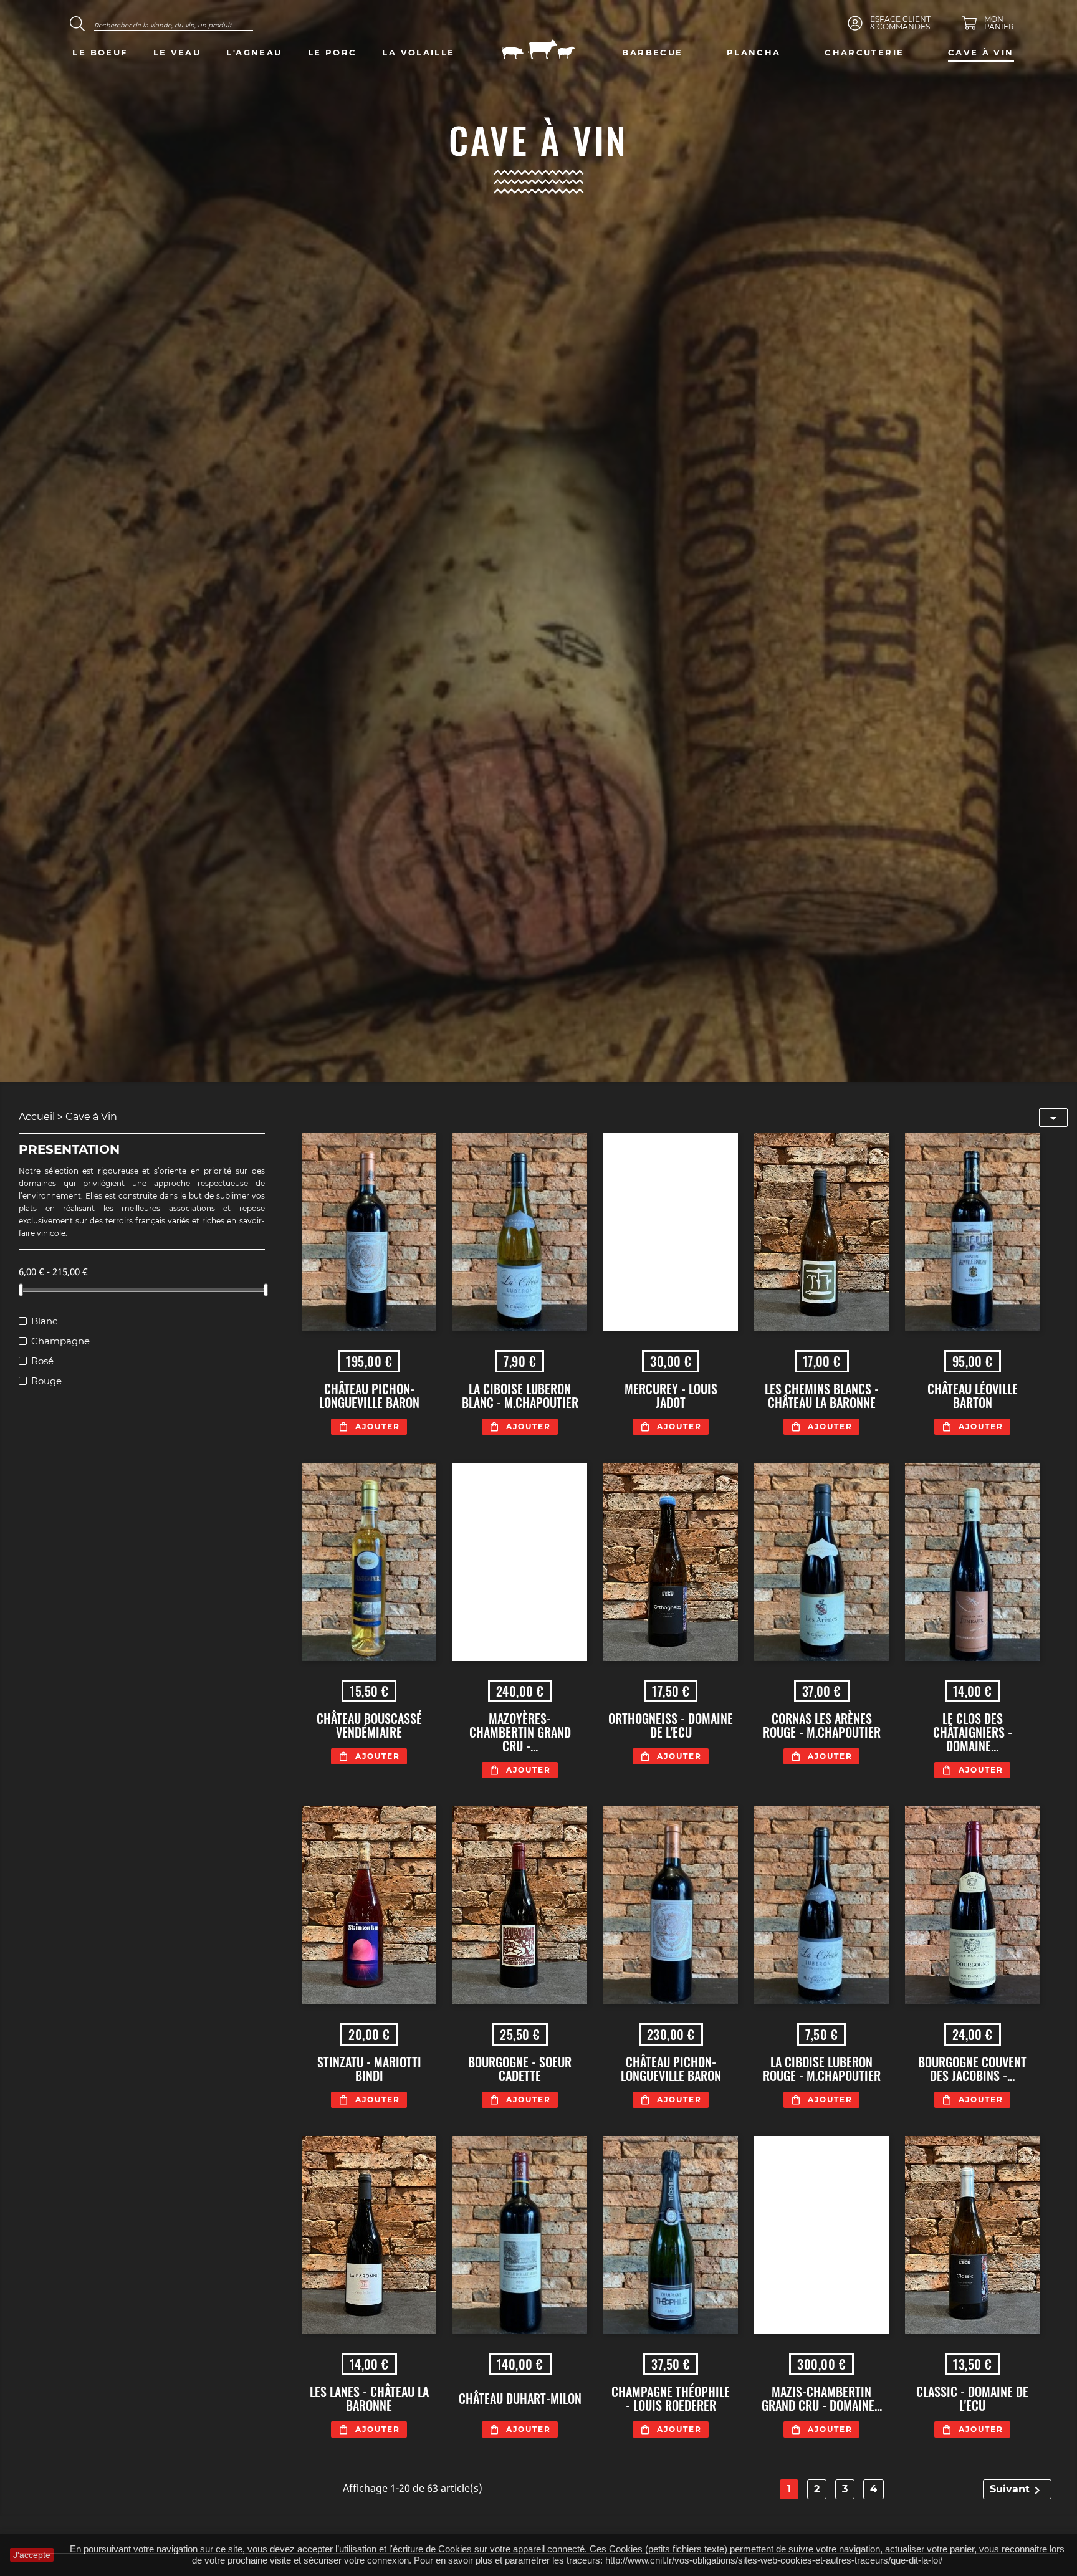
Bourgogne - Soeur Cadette (520, 2069)
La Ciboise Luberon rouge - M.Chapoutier (822, 2069)
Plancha (754, 52)
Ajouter (378, 1426)
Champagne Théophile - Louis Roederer (671, 2398)
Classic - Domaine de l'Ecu (972, 2398)
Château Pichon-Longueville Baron (369, 1396)
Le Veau (177, 52)
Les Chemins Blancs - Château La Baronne (822, 1396)
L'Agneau (254, 52)
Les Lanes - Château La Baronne (369, 2398)
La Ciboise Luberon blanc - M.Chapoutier (520, 1396)
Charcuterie (864, 52)
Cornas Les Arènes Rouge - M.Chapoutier (822, 1725)
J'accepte (32, 2555)
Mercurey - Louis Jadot (671, 1396)
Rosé (42, 1361)
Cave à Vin (981, 52)
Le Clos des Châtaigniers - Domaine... (973, 1732)
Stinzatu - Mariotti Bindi (369, 2069)
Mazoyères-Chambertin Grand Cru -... (520, 1732)
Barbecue (652, 52)
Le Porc (333, 52)
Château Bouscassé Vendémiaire (369, 1725)
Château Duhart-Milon (520, 2398)
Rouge (46, 1381)
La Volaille (418, 52)
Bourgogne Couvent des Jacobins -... (972, 2069)
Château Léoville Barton (973, 1396)
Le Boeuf (100, 52)
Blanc (44, 1321)
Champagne (60, 1341)
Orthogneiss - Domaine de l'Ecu (671, 1725)
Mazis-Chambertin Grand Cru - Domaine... (822, 2398)
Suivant (1017, 2491)
